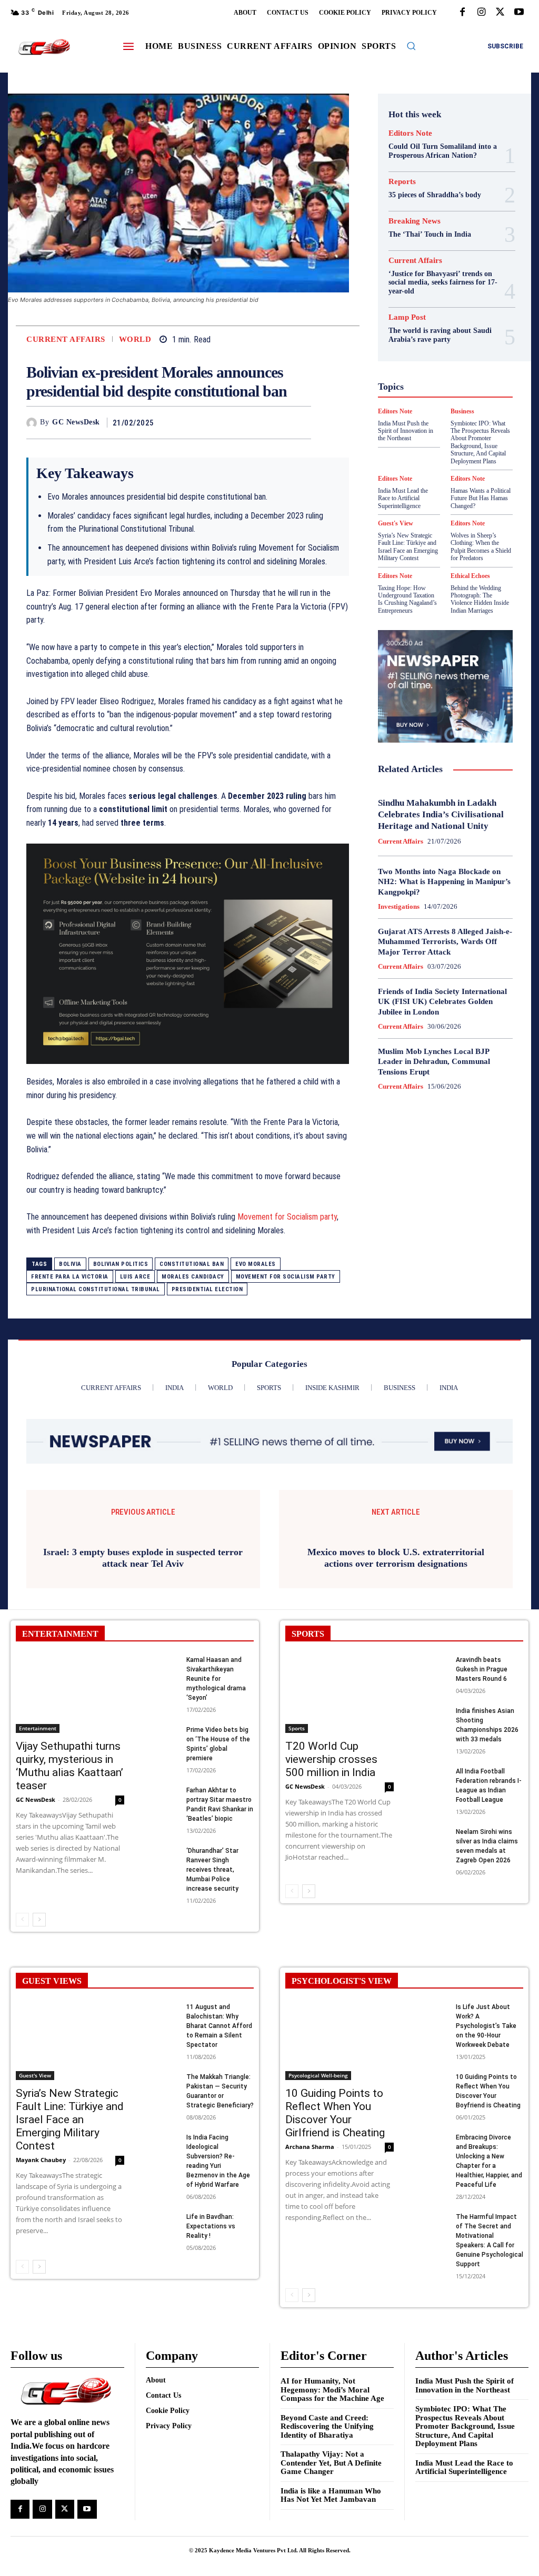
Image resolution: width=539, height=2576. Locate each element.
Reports (402, 182)
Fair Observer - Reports (438, 327)
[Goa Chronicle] (44, 47)
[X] (500, 13)
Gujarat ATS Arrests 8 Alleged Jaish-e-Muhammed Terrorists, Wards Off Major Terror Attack (445, 942)
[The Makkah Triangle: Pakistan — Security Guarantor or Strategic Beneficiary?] (162, 2083)
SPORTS (308, 1634)
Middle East (466, 403)
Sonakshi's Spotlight (428, 441)
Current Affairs (66, 339)
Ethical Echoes (470, 576)
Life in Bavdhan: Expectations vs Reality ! (211, 2226)
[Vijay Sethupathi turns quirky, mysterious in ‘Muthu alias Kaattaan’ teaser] (70, 1694)
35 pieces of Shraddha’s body (435, 195)
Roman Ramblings (427, 431)
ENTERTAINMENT (60, 1634)
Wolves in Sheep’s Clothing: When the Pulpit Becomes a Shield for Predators (481, 547)
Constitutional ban (192, 1264)
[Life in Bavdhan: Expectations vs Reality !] (162, 2223)
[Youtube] (519, 13)
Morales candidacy (193, 1277)
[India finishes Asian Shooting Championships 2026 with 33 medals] (431, 1717)
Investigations (399, 906)
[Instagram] (481, 13)
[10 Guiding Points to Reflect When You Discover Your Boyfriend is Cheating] (431, 2083)
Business (431, 280)
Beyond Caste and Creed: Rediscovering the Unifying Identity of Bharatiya (327, 2426)
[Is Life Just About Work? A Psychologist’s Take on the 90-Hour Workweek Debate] (431, 2014)
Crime (444, 289)
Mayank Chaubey (41, 2160)
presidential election (207, 1289)
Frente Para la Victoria (70, 1277)
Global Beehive (415, 337)
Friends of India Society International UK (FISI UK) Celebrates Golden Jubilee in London (442, 1002)
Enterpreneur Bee (429, 308)
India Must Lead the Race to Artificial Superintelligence (464, 2467)
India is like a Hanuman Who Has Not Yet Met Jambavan (331, 2495)
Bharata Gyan (434, 270)
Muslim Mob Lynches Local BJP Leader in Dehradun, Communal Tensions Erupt (434, 1062)
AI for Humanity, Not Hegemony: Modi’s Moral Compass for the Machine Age (332, 2390)
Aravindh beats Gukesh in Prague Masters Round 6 (482, 1669)
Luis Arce (135, 1277)
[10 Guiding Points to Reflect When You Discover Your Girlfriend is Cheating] (340, 2041)
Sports (466, 450)
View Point (436, 479)
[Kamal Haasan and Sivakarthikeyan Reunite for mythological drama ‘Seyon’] (162, 1666)
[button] (411, 46)
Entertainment (38, 1728)
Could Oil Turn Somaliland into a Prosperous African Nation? (443, 151)
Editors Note (410, 133)
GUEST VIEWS (52, 1981)
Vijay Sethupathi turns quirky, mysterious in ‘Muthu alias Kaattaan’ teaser (69, 1766)
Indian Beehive (434, 384)
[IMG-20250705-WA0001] (188, 954)
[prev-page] (22, 1920)
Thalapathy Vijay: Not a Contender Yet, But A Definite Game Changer (331, 2463)
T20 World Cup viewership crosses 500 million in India (331, 1759)
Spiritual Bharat (419, 450)
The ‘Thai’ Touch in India (430, 234)
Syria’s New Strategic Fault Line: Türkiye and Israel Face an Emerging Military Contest (408, 547)
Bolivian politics (121, 1264)
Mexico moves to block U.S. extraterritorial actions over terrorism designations (396, 1558)
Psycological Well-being (439, 422)
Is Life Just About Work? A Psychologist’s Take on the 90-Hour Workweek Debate (486, 2026)
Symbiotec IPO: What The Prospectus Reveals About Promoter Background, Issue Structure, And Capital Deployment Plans (465, 2426)
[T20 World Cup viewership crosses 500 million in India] (340, 1694)
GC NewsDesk (76, 422)
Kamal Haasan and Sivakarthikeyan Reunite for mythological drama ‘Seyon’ (216, 1679)
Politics (448, 412)
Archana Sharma (310, 2147)
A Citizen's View (432, 261)
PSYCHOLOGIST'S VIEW (342, 1981)
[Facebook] (462, 13)
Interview (442, 393)
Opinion (412, 412)
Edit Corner (443, 299)
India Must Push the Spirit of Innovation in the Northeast (465, 2385)
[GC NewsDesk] (33, 423)
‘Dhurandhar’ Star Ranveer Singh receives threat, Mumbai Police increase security (212, 1870)
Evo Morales (256, 1264)
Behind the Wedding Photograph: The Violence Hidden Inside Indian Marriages (480, 599)
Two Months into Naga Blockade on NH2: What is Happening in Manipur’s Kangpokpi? (444, 882)
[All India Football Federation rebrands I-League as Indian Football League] (431, 1778)
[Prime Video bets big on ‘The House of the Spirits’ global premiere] (162, 1736)
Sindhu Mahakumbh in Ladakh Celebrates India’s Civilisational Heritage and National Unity (441, 814)
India (425, 374)
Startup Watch (437, 460)
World (135, 339)
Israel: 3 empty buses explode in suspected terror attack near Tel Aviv (143, 1558)
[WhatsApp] (301, 422)
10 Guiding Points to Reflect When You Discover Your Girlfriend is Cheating (335, 2113)
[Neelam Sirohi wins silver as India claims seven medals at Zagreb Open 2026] (431, 1838)
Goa (456, 337)
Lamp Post (418, 403)
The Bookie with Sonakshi (472, 469)
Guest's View (460, 356)
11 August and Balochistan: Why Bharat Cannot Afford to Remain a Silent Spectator (219, 2026)
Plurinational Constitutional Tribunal (96, 1289)
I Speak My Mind (435, 365)
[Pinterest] (276, 422)
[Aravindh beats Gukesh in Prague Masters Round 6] (431, 1666)
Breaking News (415, 221)
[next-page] (39, 1920)
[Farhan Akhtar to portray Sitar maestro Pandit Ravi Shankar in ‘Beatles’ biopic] (162, 1797)
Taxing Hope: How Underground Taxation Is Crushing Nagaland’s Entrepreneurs (407, 599)
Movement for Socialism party (287, 1217)
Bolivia (70, 1264)
